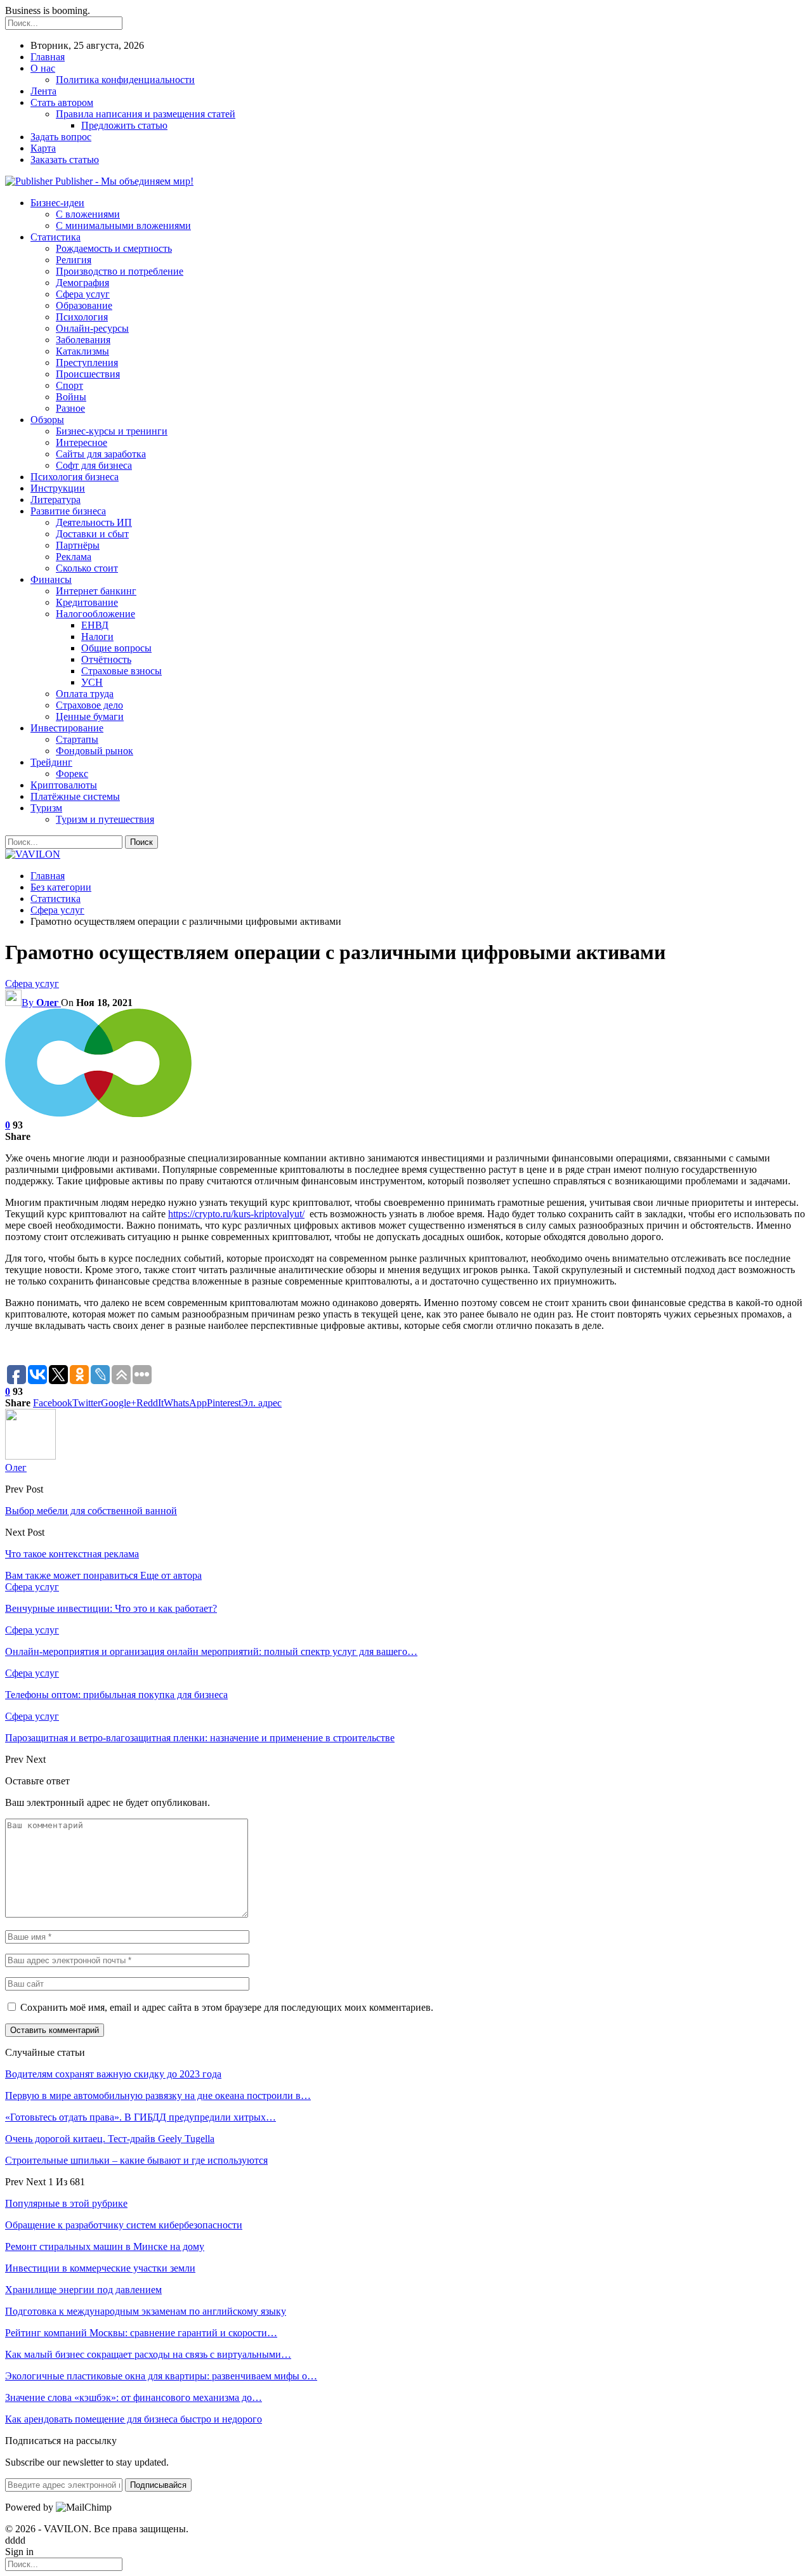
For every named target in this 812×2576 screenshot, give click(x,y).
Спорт (69, 385)
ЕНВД (95, 625)
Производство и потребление (120, 271)
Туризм (46, 808)
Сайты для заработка (101, 454)
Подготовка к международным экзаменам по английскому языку (146, 2311)
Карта (43, 148)
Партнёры (78, 545)
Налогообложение (95, 614)
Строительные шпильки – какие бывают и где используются (136, 2160)
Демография (82, 283)
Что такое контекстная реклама (72, 1554)
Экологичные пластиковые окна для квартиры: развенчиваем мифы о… (161, 2376)
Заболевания (83, 340)
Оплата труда (85, 694)
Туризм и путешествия (105, 819)
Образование (84, 305)
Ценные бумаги (90, 716)
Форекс (72, 774)
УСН (92, 682)
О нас (43, 68)
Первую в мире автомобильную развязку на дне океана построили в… (158, 2095)
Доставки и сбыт (92, 534)
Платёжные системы (75, 796)
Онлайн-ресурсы (92, 328)
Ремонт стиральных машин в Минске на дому (105, 2246)
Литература (56, 500)
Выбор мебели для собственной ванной (91, 1511)
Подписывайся (158, 2485)
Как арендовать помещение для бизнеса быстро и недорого (134, 2419)
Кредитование (87, 602)
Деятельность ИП (94, 522)
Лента (43, 91)
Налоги (97, 637)
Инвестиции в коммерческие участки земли (100, 2268)
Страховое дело (89, 705)
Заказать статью (65, 160)
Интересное (82, 442)
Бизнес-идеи (57, 203)
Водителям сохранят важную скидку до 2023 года (113, 2074)
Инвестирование (67, 728)
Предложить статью (124, 125)
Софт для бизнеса (94, 465)
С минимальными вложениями (123, 226)
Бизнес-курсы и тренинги (112, 431)
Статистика (56, 237)
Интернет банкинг (96, 591)
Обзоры (47, 420)
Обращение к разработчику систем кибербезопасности (124, 2225)
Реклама (74, 557)
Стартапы (77, 739)
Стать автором (62, 102)
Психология (82, 317)
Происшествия (88, 374)
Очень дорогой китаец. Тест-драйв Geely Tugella (110, 2139)
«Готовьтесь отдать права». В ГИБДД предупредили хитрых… (141, 2117)
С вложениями (88, 214)
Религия (74, 260)
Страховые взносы (121, 671)
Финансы (51, 579)
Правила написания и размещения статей (146, 114)
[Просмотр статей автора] (30, 1456)
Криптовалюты (64, 785)
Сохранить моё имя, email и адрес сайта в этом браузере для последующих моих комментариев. (227, 2007)
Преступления (87, 363)
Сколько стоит (87, 568)
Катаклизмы (82, 351)
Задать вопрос (61, 137)
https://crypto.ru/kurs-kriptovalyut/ (236, 1214)
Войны (71, 397)
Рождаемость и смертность (114, 248)
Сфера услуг (83, 294)
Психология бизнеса (75, 477)
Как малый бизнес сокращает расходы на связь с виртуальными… (148, 2354)
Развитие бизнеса (68, 511)
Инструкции (58, 488)
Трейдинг (51, 762)
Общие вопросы (116, 648)
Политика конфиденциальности (125, 80)
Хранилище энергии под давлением (83, 2290)
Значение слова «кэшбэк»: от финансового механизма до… (134, 2397)
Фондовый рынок (95, 751)
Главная (48, 57)
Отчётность (106, 659)
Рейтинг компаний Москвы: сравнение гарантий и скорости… (141, 2333)
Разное (70, 408)
